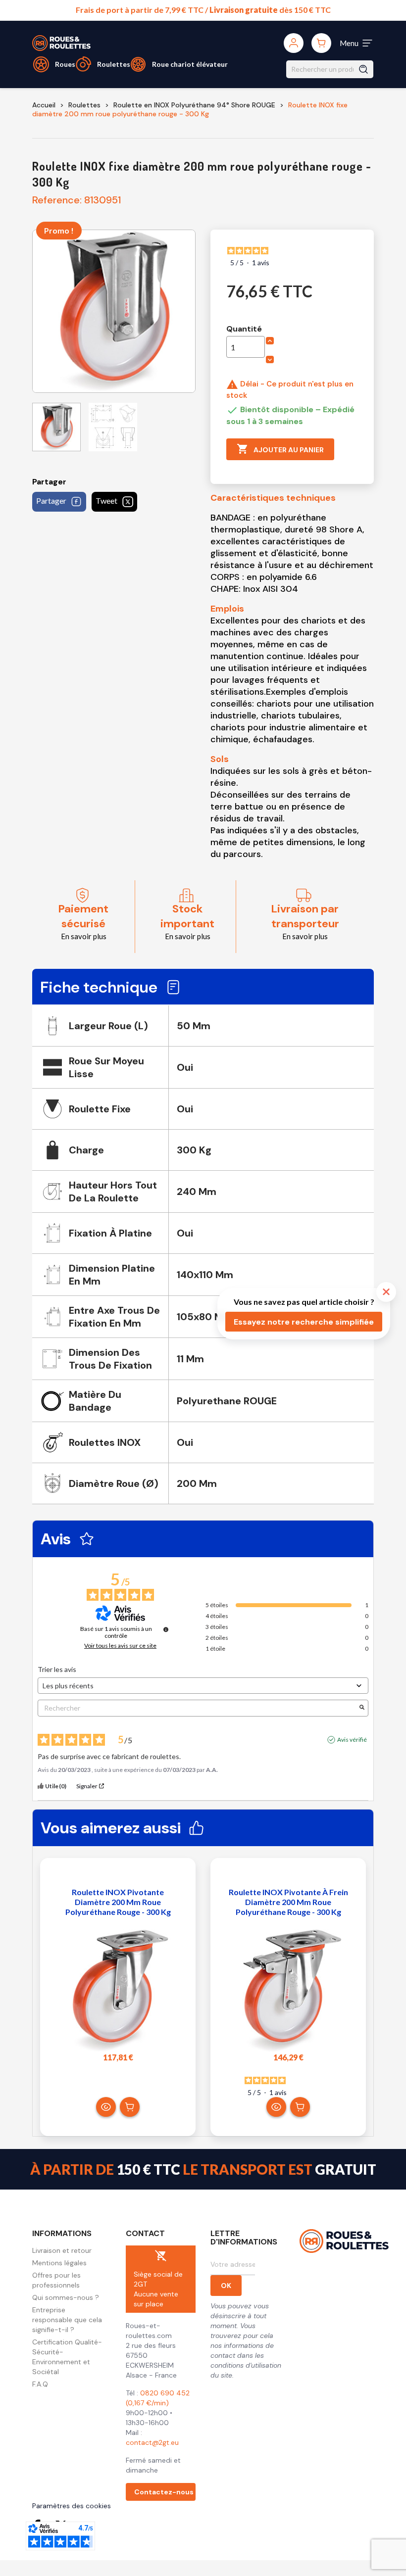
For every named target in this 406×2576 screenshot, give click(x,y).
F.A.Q (40, 2384)
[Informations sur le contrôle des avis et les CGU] (166, 1629)
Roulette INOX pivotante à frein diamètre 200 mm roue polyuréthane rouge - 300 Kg (288, 1902)
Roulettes (114, 64)
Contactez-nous (164, 2492)
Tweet (106, 501)
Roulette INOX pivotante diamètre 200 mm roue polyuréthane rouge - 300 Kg (118, 1902)
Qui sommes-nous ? (66, 2297)
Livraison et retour (62, 2250)
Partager (51, 501)
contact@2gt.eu (152, 2442)
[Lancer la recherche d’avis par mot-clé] (362, 1708)
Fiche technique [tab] (99, 987)
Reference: (57, 200)
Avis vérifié (352, 1740)
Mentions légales (59, 2263)
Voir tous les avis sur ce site (120, 1646)
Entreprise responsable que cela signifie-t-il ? (67, 2320)
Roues (65, 64)
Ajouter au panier (280, 449)
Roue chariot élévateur (190, 64)
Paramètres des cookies (72, 2506)
